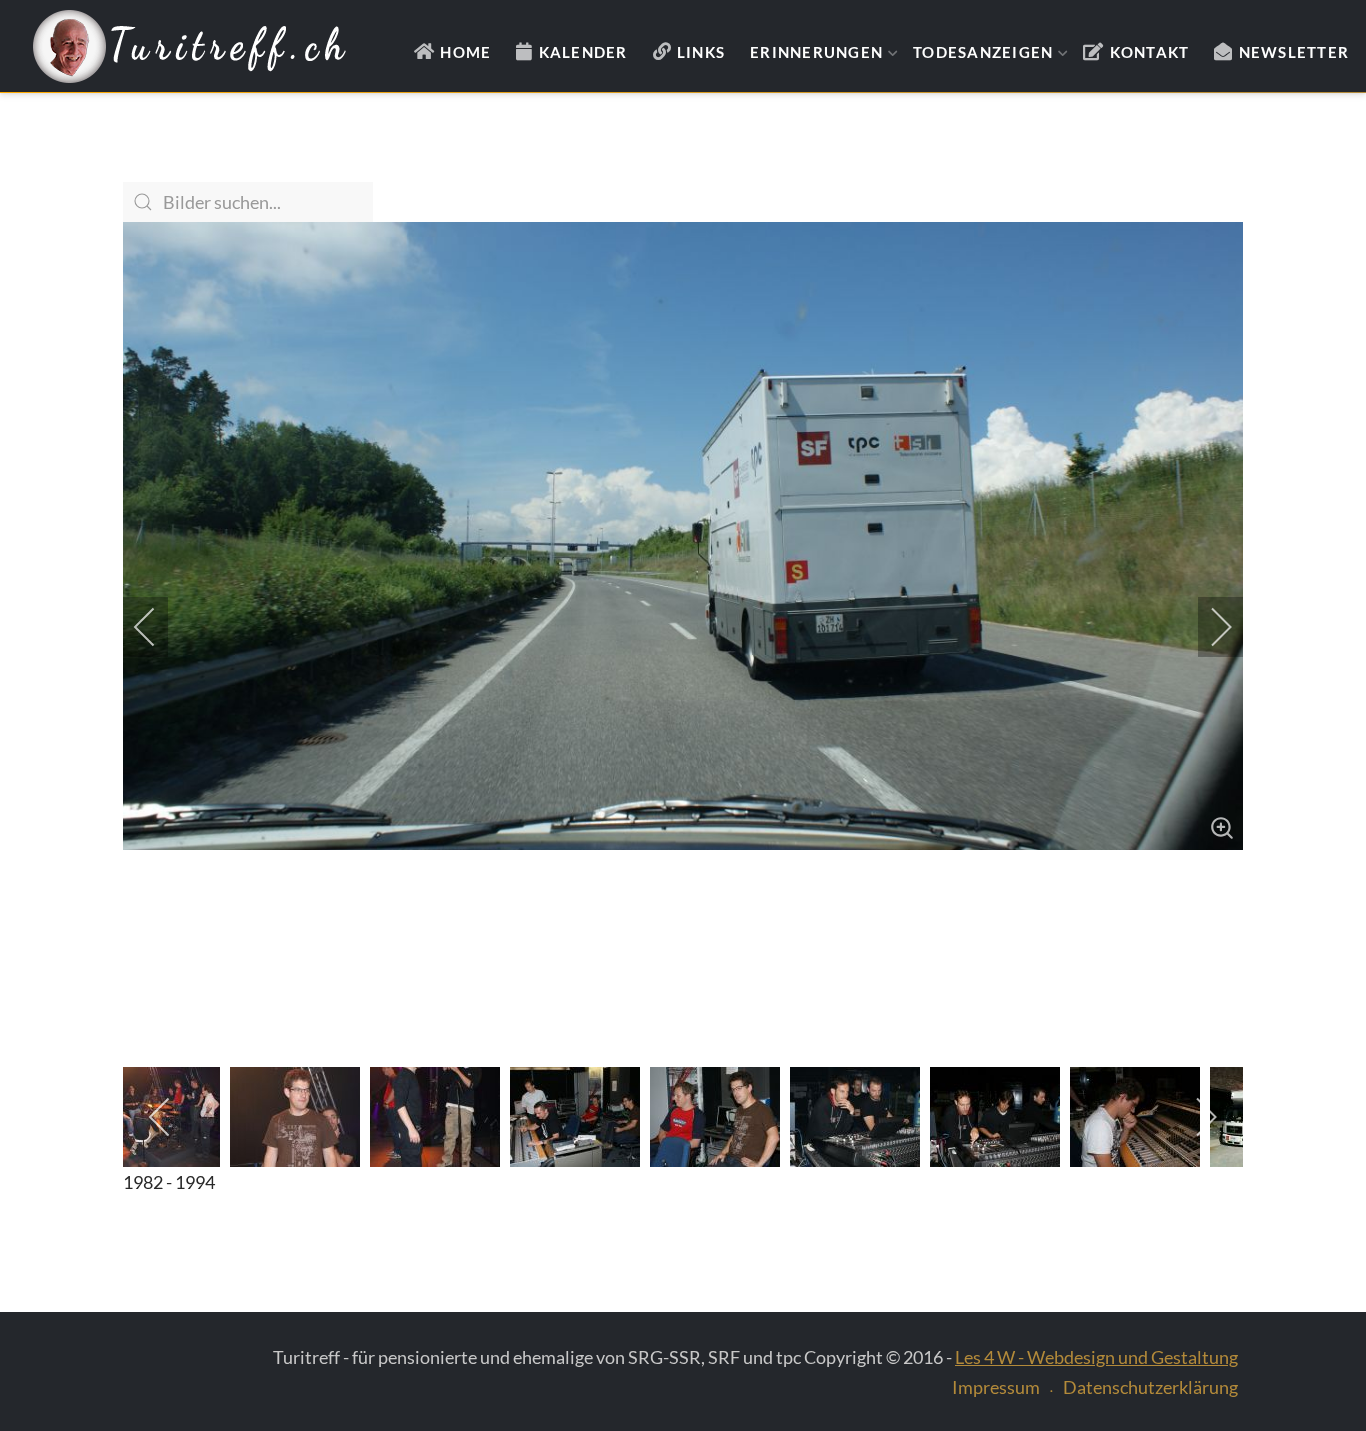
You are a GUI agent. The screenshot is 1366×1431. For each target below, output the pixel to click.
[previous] (158, 627)
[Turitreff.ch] (189, 47)
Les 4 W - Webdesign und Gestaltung (1096, 1357)
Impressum (996, 1387)
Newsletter (1294, 52)
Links (701, 52)
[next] (1208, 627)
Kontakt (1150, 52)
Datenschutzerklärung (1150, 1387)
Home (465, 52)
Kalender (583, 52)
